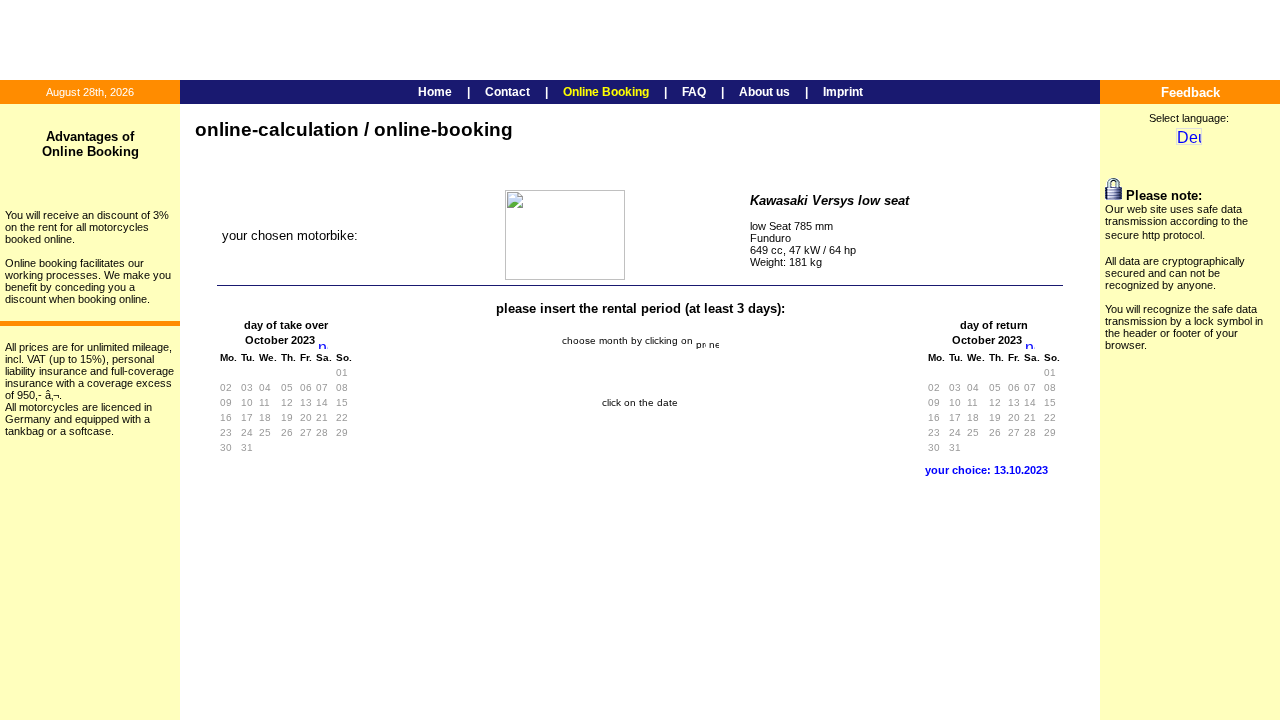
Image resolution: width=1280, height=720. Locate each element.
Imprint (843, 92)
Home (435, 92)
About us (764, 92)
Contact (507, 92)
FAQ (694, 92)
